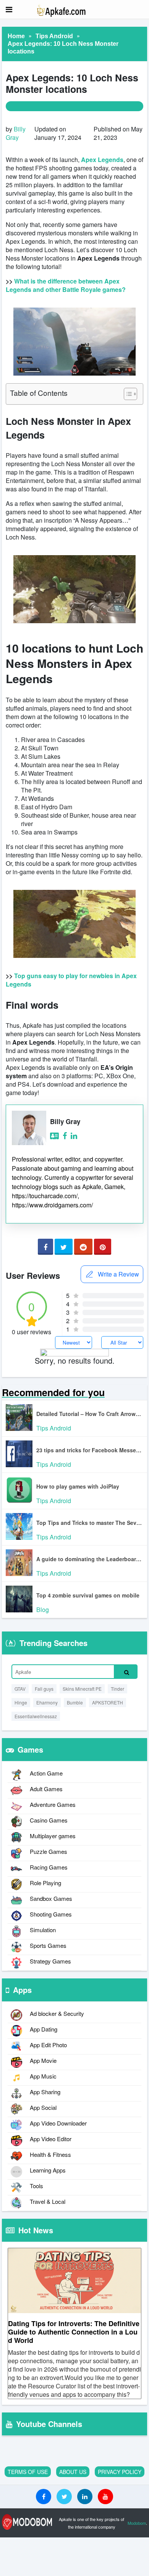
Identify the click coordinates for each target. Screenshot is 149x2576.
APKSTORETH (108, 1702)
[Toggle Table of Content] (127, 394)
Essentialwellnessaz (36, 1716)
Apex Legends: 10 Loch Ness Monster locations (63, 48)
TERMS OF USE (28, 2472)
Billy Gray (16, 133)
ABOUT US (73, 2472)
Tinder (117, 1689)
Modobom (137, 2523)
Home (16, 36)
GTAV (20, 1689)
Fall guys (44, 1689)
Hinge (21, 1702)
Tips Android (54, 36)
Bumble (75, 1702)
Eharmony (47, 1702)
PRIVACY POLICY (120, 2472)
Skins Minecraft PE (82, 1689)
